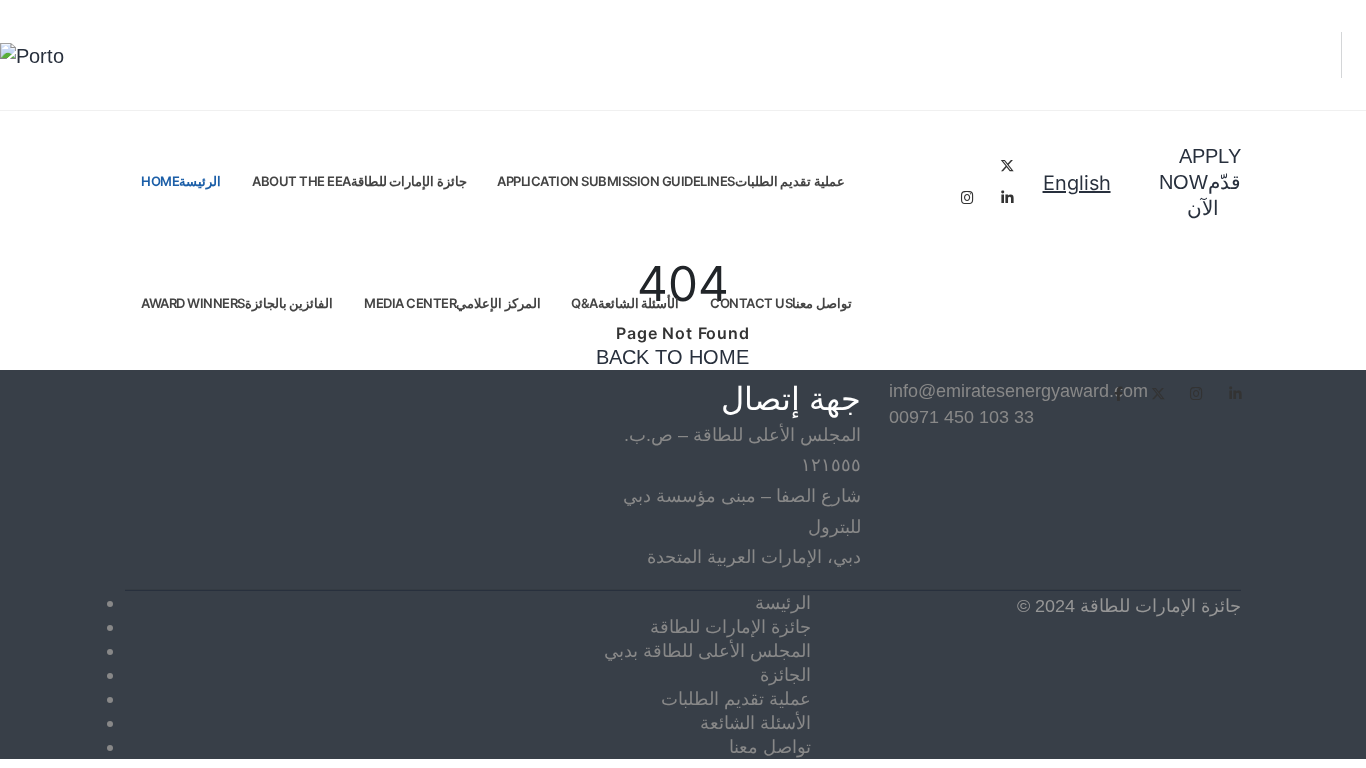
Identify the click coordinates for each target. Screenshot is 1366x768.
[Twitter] (1007, 165)
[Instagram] (967, 197)
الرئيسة (783, 602)
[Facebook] (967, 165)
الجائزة (785, 674)
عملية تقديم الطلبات (736, 698)
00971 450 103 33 (961, 417)
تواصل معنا (770, 746)
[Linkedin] (1007, 197)
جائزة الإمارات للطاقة (730, 626)
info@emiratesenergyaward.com (970, 391)
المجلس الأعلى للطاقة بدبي (707, 650)
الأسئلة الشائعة (755, 722)
